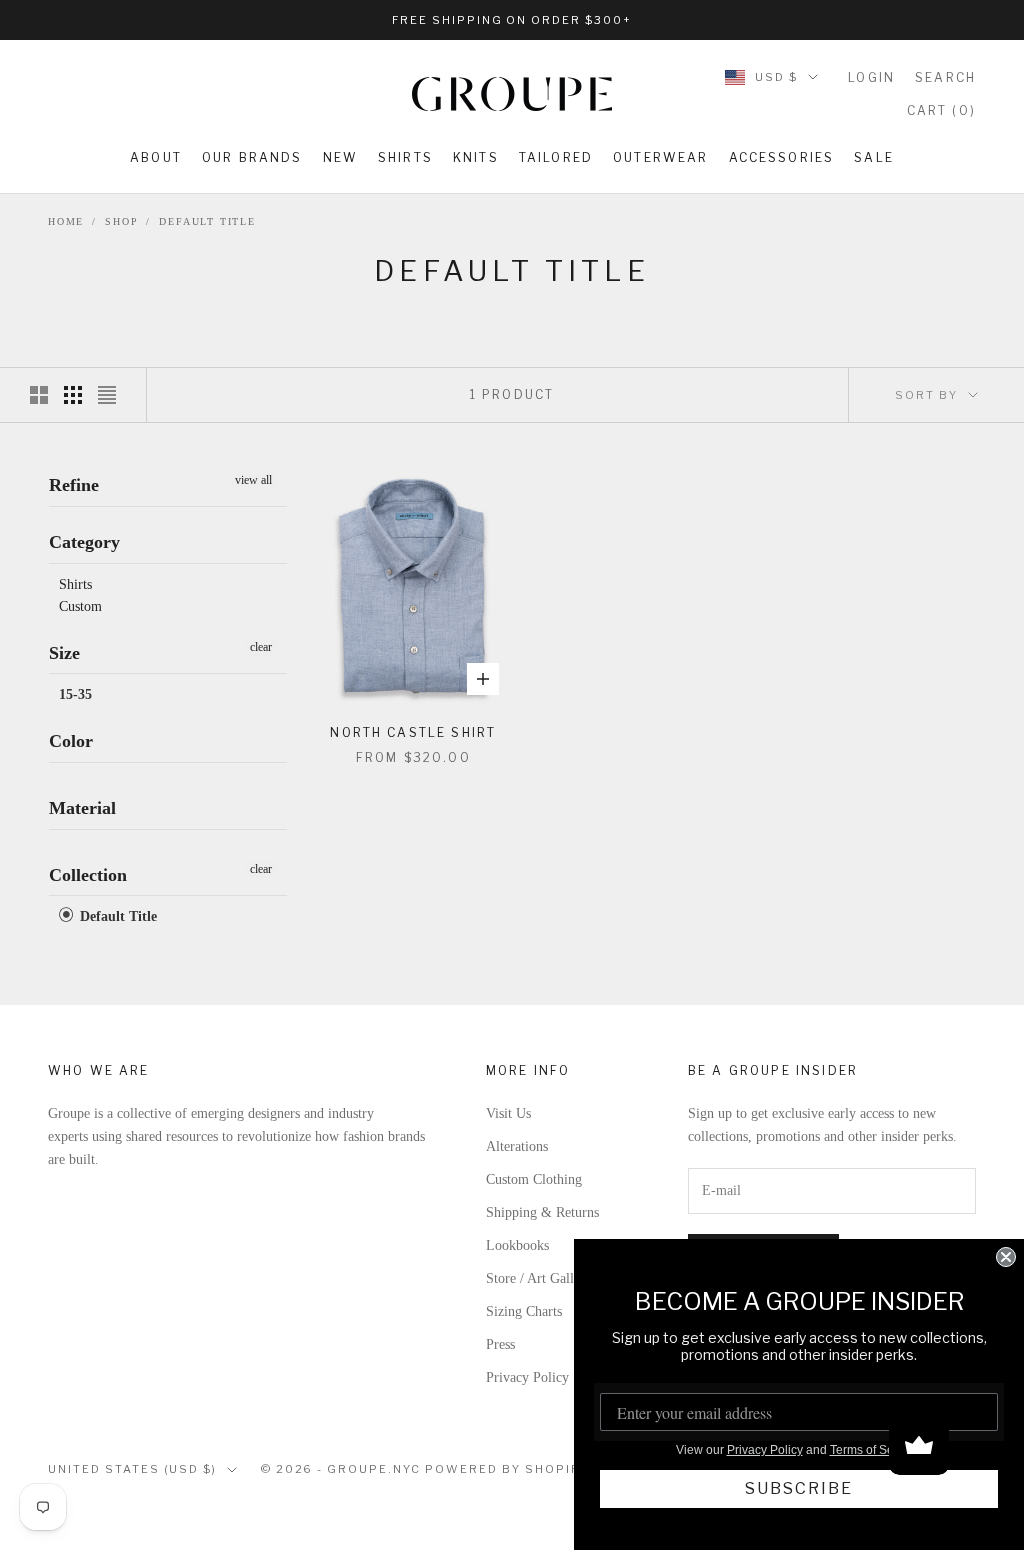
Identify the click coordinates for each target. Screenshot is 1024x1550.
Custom (80, 606)
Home (66, 221)
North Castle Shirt (413, 732)
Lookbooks (517, 1245)
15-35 (75, 694)
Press (500, 1344)
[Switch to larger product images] (39, 395)
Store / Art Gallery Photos (560, 1278)
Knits (476, 157)
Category (84, 542)
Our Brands (252, 157)
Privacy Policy (527, 1377)
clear (261, 647)
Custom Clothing (534, 1179)
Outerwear (660, 157)
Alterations (517, 1146)
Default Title (207, 221)
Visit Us (508, 1113)
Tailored (556, 157)
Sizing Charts (524, 1311)
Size (64, 653)
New (340, 157)
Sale (874, 157)
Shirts (405, 157)
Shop (121, 221)
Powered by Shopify (506, 1469)
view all (253, 480)
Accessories (782, 157)
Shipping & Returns (542, 1212)
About (156, 157)
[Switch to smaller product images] (73, 395)
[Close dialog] (1006, 1257)
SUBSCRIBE (799, 1488)
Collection (88, 875)
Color (71, 741)
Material (82, 808)
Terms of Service (875, 1450)
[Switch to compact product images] (107, 395)
